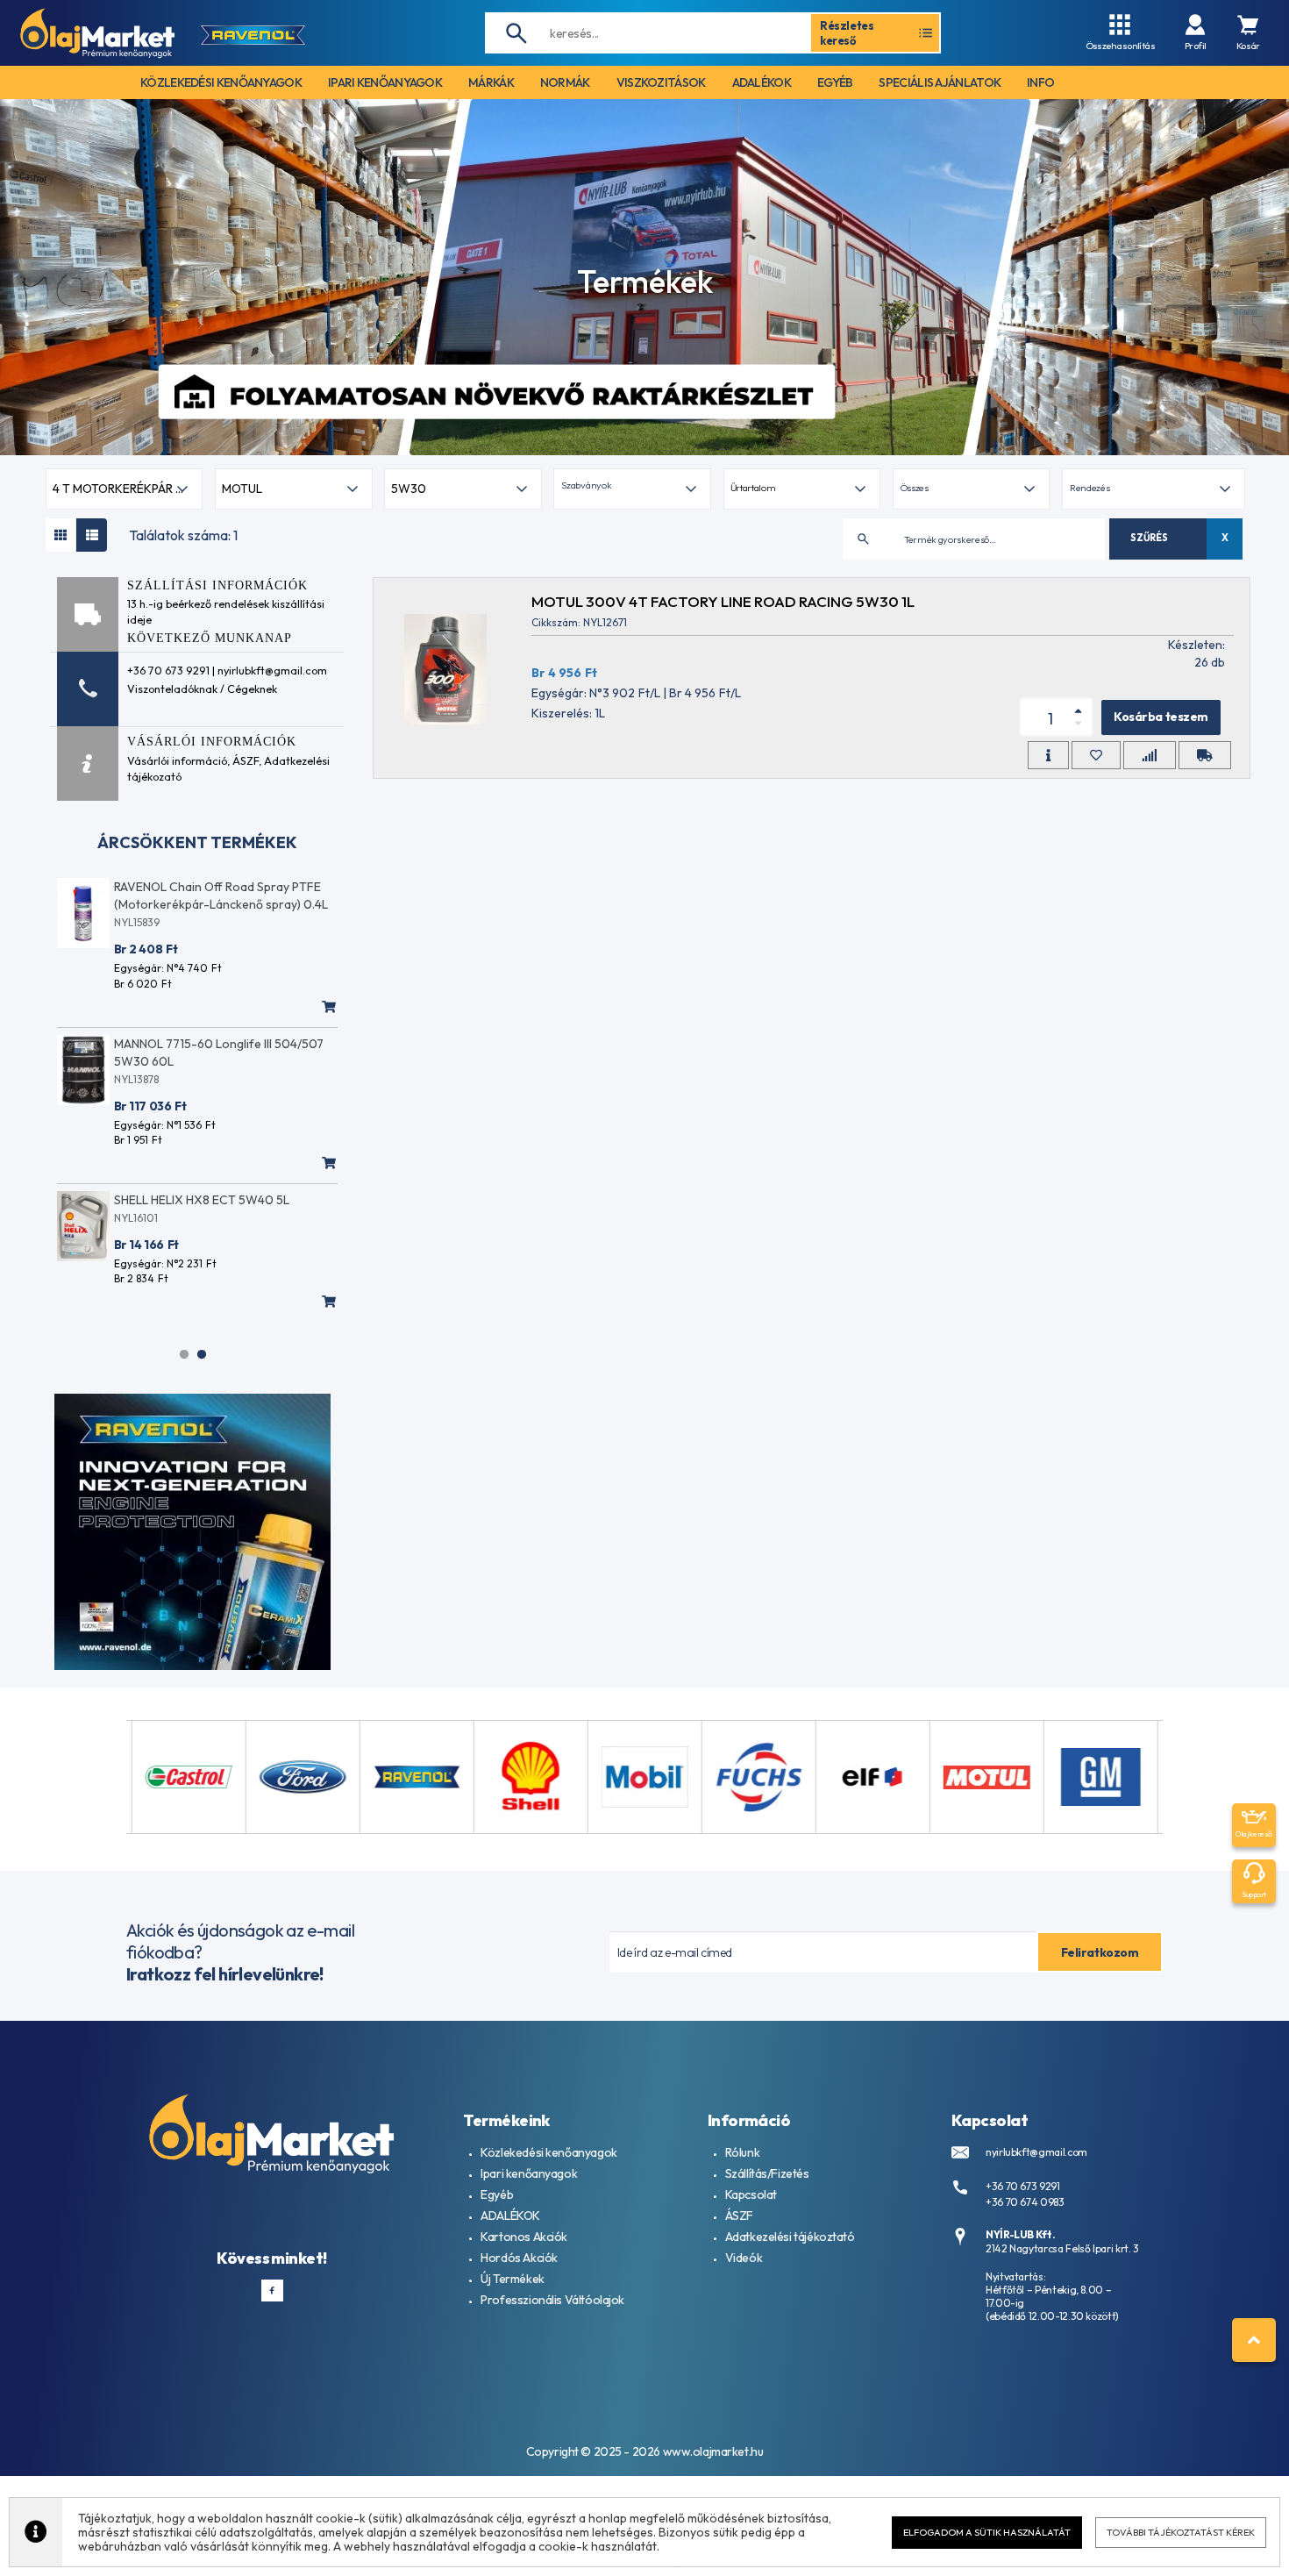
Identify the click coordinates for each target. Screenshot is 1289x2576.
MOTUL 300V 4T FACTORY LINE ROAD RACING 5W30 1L (723, 601)
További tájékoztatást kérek (1181, 2532)
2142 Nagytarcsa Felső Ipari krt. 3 (1062, 2248)
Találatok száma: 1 (183, 535)
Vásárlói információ (177, 760)
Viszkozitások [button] (661, 82)
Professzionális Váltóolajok (552, 2300)
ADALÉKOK (510, 2216)
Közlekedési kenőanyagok (548, 2152)
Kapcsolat (751, 2194)
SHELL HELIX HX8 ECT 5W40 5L (202, 1200)
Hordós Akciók (519, 2258)
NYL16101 (136, 1218)
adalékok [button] (762, 82)
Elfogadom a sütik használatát (987, 2532)
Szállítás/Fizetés (767, 2173)
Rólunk (742, 2152)
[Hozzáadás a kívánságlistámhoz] (1096, 755)
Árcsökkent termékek (197, 842)
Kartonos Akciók (524, 2237)
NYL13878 (136, 1079)
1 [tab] (184, 1354)
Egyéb (497, 2194)
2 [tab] (202, 1354)
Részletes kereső (847, 32)
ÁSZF (246, 760)
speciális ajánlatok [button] (940, 82)
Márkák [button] (491, 82)
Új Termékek (512, 2279)
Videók (744, 2258)
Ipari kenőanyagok (529, 2173)
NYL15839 (137, 922)
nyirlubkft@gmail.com (1036, 2152)
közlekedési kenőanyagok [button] (221, 82)
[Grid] (61, 535)
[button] (632, 489)
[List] (92, 535)
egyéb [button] (835, 82)
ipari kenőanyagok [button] (385, 82)
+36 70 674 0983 (1025, 2202)
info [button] (1040, 82)
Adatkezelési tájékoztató (790, 2237)
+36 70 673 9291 (1023, 2186)
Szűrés (1149, 538)
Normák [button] (565, 82)
